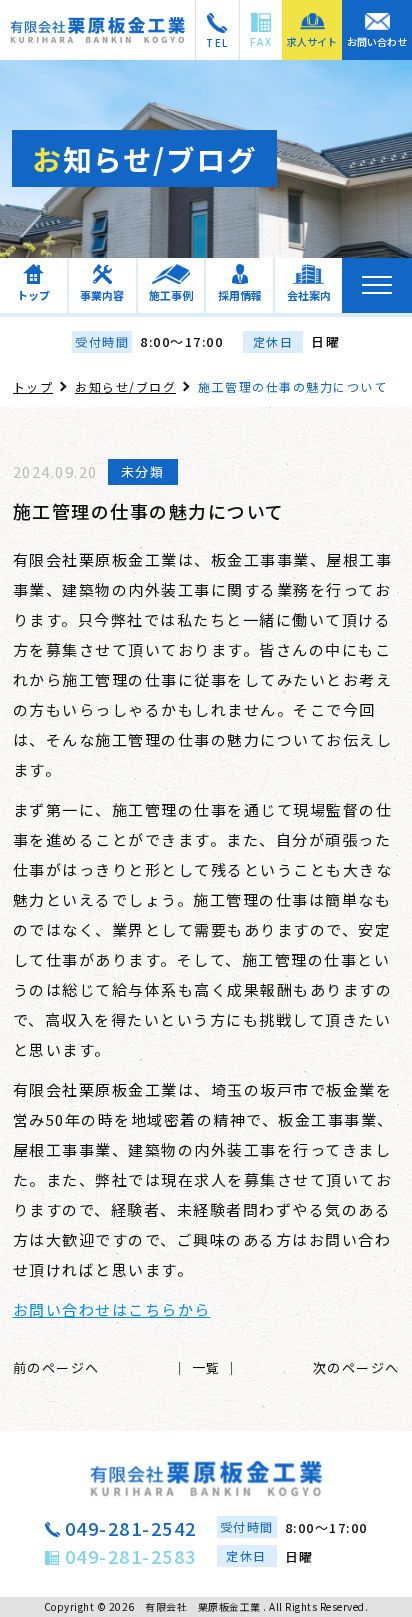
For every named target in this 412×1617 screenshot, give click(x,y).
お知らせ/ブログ (125, 386)
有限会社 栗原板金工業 (203, 1606)
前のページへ (56, 1367)
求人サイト (312, 41)
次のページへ (356, 1367)
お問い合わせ (377, 41)
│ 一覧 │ (206, 1367)
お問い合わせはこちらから (112, 1309)
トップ (33, 386)
